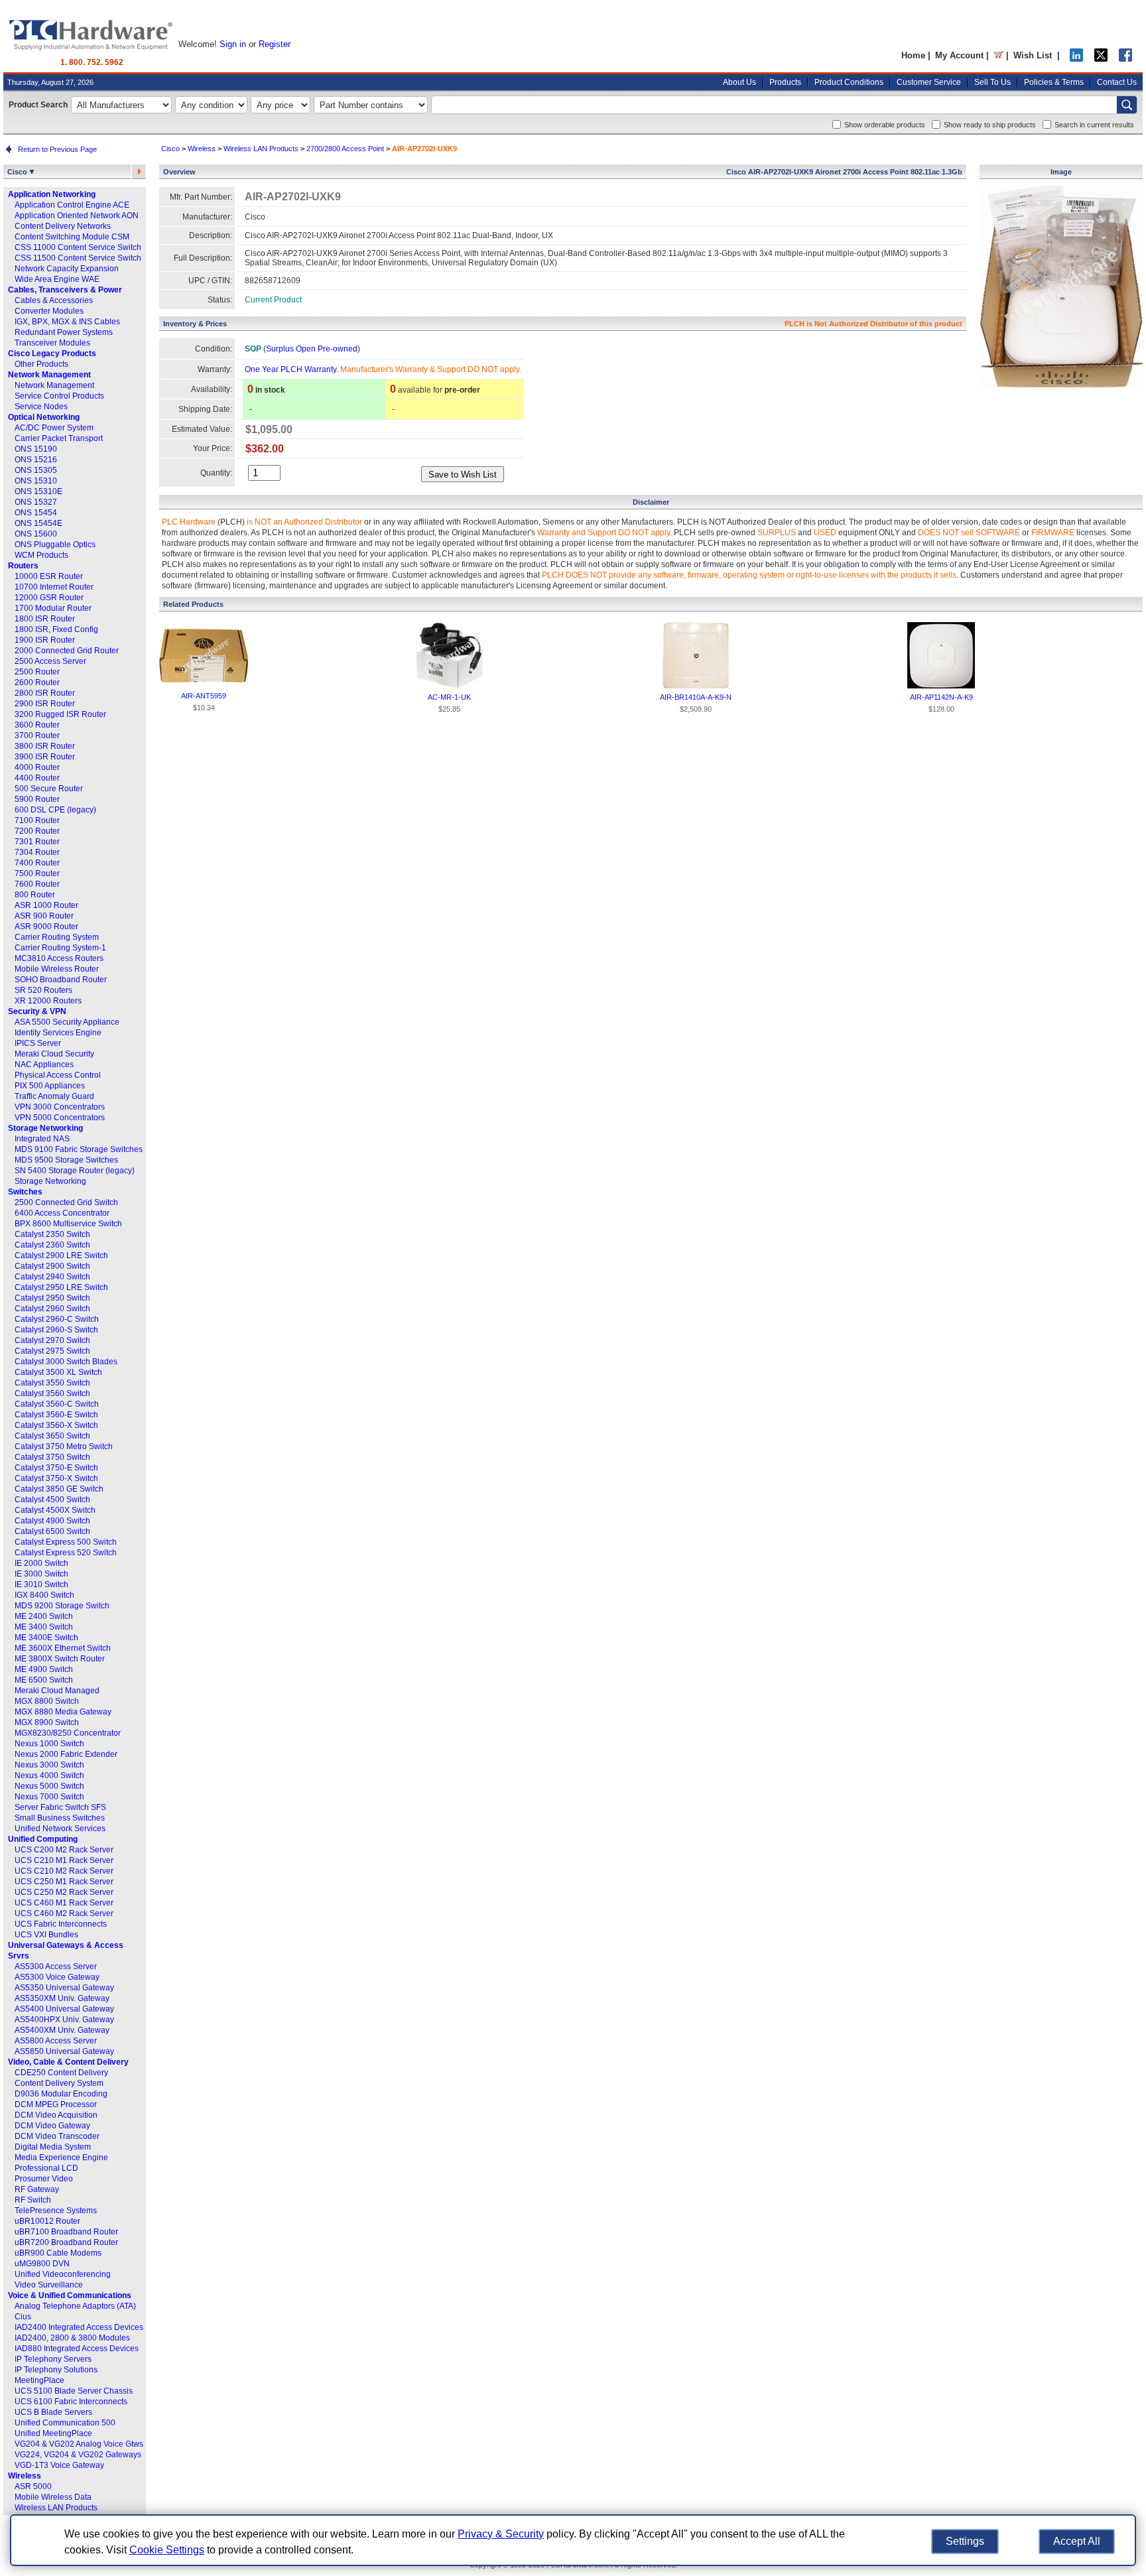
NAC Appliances (44, 1064)
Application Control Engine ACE (72, 205)
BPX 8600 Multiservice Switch (68, 1224)
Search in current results (1094, 125)
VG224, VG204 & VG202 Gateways (78, 2455)
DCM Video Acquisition (56, 2115)
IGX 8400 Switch (44, 1595)
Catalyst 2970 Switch (52, 1340)
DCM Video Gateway (52, 2126)
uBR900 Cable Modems (58, 2253)
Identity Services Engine (58, 1033)
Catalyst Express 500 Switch (66, 1542)
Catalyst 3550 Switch (52, 1383)
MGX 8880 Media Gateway (63, 1712)
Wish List (1033, 55)
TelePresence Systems (56, 2211)
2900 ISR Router (45, 704)
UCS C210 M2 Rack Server (64, 1871)
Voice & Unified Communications (70, 2295)
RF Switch (33, 2200)
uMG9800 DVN (42, 2264)
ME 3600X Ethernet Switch (63, 1648)
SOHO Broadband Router (61, 980)
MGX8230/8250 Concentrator (68, 1733)
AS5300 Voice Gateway (57, 1977)
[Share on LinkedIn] (1076, 59)
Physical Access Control (58, 1075)
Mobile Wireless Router (57, 969)
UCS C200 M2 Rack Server (64, 1850)
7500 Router (37, 873)
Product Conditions (849, 82)
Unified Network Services (60, 1829)
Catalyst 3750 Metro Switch (64, 1447)
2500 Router (37, 672)
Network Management (49, 375)
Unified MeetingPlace (53, 2433)
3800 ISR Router (45, 746)
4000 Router (37, 767)
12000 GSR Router (49, 598)
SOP (253, 349)
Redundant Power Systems (64, 332)
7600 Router (37, 884)
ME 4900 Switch (44, 1669)
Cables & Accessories (54, 300)
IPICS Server (38, 1043)
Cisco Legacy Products (52, 354)
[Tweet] (1101, 59)
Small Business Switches (60, 1818)
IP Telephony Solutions (56, 2370)
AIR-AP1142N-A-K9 (941, 697)
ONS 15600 (36, 534)
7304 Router (37, 852)
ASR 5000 (33, 2486)
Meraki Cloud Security (54, 1054)
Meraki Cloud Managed (57, 1691)
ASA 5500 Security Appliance (67, 1022)
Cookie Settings (167, 2550)
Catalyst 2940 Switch (52, 1277)
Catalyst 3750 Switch (52, 1457)
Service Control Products (59, 396)
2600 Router (37, 682)
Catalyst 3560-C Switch (57, 1404)
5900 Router (37, 799)
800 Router (35, 895)
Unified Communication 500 (65, 2423)
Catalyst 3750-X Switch (56, 1478)
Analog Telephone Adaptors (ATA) (75, 2306)
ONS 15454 (36, 513)
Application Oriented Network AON (77, 216)
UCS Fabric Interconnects (61, 1924)
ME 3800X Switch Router (60, 1659)
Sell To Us (992, 82)
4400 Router (37, 778)
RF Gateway (37, 2189)
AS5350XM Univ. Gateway (62, 1998)
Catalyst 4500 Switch (52, 1500)
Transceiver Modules (52, 343)
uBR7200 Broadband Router (66, 2242)
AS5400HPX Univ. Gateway (64, 2020)
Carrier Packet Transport (59, 438)
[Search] (1127, 105)
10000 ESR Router (49, 576)
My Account (959, 55)
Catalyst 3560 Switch (52, 1393)
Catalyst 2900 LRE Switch (61, 1256)
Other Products (41, 364)
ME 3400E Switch (46, 1638)
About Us (739, 82)
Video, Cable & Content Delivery (68, 2062)
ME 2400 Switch (44, 1616)
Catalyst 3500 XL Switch (58, 1372)
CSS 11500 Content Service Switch (78, 258)
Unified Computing (43, 1839)
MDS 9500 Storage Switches (66, 1160)
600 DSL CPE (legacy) (55, 810)
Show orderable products (885, 125)
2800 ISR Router (45, 693)
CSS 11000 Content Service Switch (78, 247)
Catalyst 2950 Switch (52, 1298)
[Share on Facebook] (1125, 59)
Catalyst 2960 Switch (52, 1309)
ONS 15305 (36, 470)
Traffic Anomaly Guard (54, 1096)
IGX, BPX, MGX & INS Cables (67, 322)
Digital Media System (53, 2147)
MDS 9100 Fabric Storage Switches (79, 1149)
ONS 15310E (38, 491)
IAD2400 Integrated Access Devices (79, 2327)
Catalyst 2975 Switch (52, 1351)
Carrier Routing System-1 (60, 948)
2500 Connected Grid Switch (66, 1202)
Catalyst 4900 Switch (52, 1521)
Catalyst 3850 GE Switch (59, 1489)
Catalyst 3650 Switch (52, 1436)
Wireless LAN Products (56, 2508)
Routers (23, 566)
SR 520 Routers (43, 990)
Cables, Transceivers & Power (65, 290)
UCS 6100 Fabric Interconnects (71, 2402)
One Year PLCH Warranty (290, 369)
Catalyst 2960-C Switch (57, 1319)
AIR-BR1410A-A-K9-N (696, 697)
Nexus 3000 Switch (49, 1765)
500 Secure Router (49, 789)
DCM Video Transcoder (57, 2136)
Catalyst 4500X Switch (55, 1510)
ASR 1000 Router (46, 905)
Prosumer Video (44, 2179)
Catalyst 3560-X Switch (56, 1425)
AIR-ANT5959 (204, 696)
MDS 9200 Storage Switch (62, 1606)
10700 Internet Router (54, 587)
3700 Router (37, 736)
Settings (965, 2541)
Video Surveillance (49, 2285)
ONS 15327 (36, 502)
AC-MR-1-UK (449, 697)
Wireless (25, 2476)
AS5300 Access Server (56, 1966)
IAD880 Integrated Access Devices (77, 2349)
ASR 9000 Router (46, 927)
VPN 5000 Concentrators (60, 1118)
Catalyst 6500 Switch (52, 1531)
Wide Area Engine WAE (57, 279)
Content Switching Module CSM (72, 237)
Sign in (233, 44)
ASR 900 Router (44, 916)
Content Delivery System (59, 2083)
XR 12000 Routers (48, 1001)
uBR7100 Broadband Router (66, 2232)
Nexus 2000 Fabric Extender (66, 1754)
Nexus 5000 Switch (49, 1786)
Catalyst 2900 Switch (52, 1266)
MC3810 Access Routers (59, 958)
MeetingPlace (39, 2380)
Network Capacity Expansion (67, 269)
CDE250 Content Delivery (61, 2073)
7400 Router (37, 863)
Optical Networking (44, 417)
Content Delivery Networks (63, 226)
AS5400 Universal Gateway (64, 2009)
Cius (23, 2317)
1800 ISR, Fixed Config (56, 629)
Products (785, 82)
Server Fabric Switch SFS (60, 1807)
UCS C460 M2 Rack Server (64, 1913)
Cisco (18, 172)
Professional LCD (46, 2168)
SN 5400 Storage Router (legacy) (75, 1171)
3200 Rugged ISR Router (60, 714)
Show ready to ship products (990, 125)
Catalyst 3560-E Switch (56, 1415)
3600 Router (37, 725)
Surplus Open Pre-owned (312, 349)
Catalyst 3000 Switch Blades (66, 1362)
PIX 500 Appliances (50, 1086)
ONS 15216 (36, 460)
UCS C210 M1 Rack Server (64, 1860)
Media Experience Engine (61, 2157)
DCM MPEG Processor (56, 2104)
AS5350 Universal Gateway (64, 1988)
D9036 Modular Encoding (61, 2094)
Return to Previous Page (55, 149)
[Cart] (998, 55)
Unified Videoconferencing (63, 2274)
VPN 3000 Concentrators (60, 1107)
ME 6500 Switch (44, 1680)
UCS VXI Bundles (46, 1935)
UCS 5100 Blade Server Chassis (74, 2391)
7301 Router (37, 842)
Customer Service (929, 82)
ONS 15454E (38, 523)
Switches (25, 1192)
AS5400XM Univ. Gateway (62, 2030)
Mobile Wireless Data (53, 2497)
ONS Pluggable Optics (55, 545)
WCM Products (41, 555)
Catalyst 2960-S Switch (56, 1330)
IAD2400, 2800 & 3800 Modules (72, 2338)
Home (913, 55)
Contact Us (1117, 82)
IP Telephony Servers (53, 2359)
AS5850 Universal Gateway (64, 2051)
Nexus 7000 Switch (49, 1797)
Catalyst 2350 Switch (52, 1234)
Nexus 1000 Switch (49, 1744)
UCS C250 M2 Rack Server (64, 1892)
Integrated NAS (42, 1139)
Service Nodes (41, 407)
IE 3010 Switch (41, 1584)
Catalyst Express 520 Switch (66, 1553)
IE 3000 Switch (41, 1574)
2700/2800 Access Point (345, 149)
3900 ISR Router (45, 757)
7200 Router (37, 831)
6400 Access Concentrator (62, 1213)
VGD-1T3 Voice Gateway (59, 2465)
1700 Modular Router (53, 608)
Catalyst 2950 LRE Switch (61, 1287)
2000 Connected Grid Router (67, 651)
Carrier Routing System (57, 937)
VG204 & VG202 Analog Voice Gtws (79, 2444)
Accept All (1077, 2541)
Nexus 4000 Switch (49, 1775)
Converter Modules (49, 311)
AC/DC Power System (54, 428)
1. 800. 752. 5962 (92, 62)
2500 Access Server (50, 661)
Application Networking (52, 194)
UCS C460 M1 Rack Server (64, 1903)
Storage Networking (45, 1128)
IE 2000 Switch (41, 1563)
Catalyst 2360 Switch (52, 1245)
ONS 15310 (36, 481)
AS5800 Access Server (56, 2041)
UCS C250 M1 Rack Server (64, 1882)
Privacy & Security (501, 2534)
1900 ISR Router (45, 640)
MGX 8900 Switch (47, 1722)
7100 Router (37, 820)
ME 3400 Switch (44, 1627)
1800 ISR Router (45, 619)
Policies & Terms (1054, 82)
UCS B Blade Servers (53, 2412)
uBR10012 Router (47, 2221)
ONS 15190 (36, 449)
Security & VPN (37, 1011)
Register (275, 44)
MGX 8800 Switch (47, 1701)
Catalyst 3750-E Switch (56, 1468)
